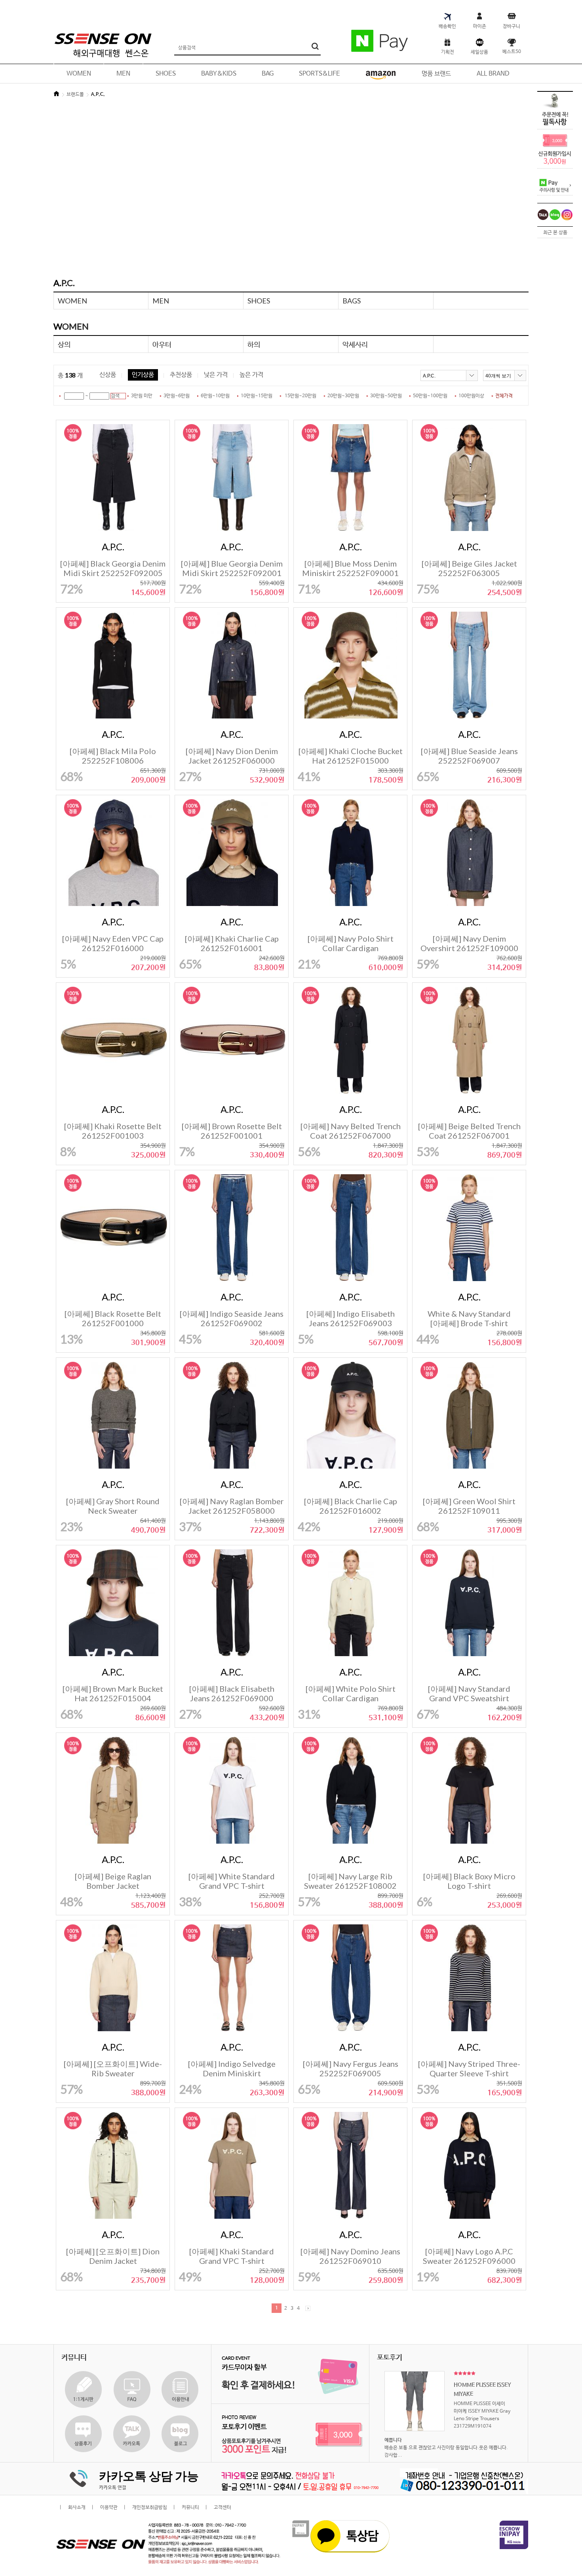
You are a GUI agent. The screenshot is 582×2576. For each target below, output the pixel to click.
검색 (115, 396)
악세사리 (355, 344)
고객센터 (223, 2508)
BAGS (352, 301)
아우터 (162, 344)
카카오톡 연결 (113, 2488)
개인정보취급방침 (150, 2508)
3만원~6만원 (177, 396)
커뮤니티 (190, 2508)
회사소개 (77, 2508)
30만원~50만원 (386, 396)
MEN (161, 301)
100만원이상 (471, 396)
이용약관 (109, 2508)
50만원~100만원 (430, 396)
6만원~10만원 (215, 396)
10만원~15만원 (257, 396)
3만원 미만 (142, 396)
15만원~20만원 (301, 396)
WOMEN (72, 301)
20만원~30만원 (343, 396)
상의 (64, 344)
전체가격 (504, 396)
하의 (254, 344)
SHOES (259, 301)
